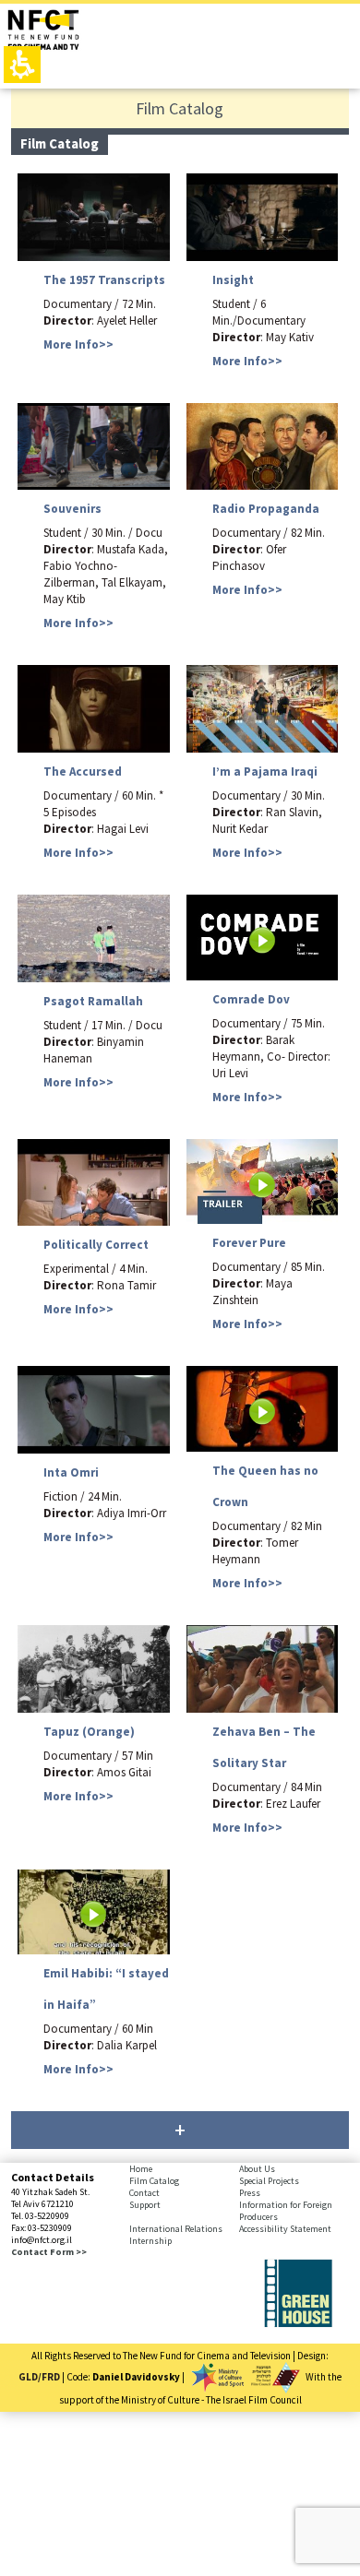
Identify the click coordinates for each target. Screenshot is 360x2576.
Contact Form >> (49, 2252)
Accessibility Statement (285, 2229)
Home (141, 2169)
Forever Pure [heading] (249, 1243)
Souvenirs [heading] (72, 509)
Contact (144, 2193)
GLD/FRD (39, 2377)
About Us (257, 2169)
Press (250, 2193)
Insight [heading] (233, 280)
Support (145, 2205)
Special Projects (269, 2181)
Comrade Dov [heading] (251, 999)
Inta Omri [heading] (71, 1472)
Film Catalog (154, 2181)
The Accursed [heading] (83, 772)
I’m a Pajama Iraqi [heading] (265, 772)
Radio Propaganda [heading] (266, 509)
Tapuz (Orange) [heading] (89, 1732)
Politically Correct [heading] (96, 1245)
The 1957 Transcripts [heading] (104, 280)
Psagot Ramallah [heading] (93, 1001)
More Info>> (78, 344)
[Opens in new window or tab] (298, 2323)
